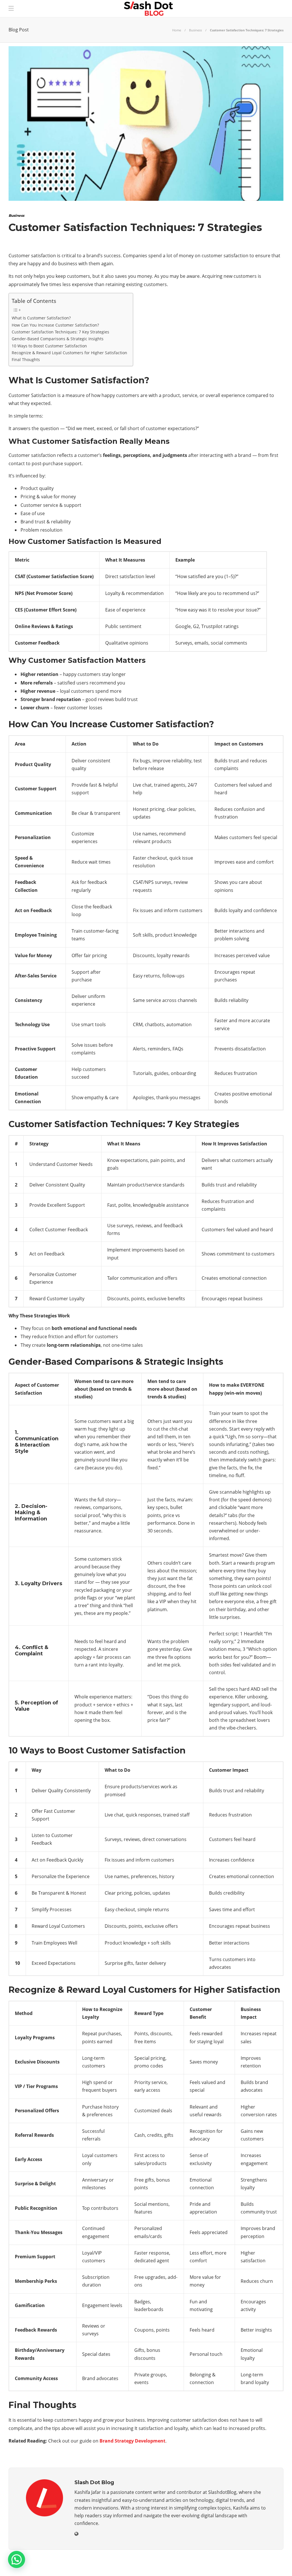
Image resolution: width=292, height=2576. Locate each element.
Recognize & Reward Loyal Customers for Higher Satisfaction (69, 353)
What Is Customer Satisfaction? (41, 318)
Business (195, 30)
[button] (17, 2559)
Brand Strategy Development (132, 2441)
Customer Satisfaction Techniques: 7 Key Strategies (60, 332)
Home (177, 30)
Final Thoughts (26, 360)
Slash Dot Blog (269, 2566)
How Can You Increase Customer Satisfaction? (55, 325)
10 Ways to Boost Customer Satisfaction (49, 346)
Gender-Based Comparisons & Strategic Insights (58, 339)
